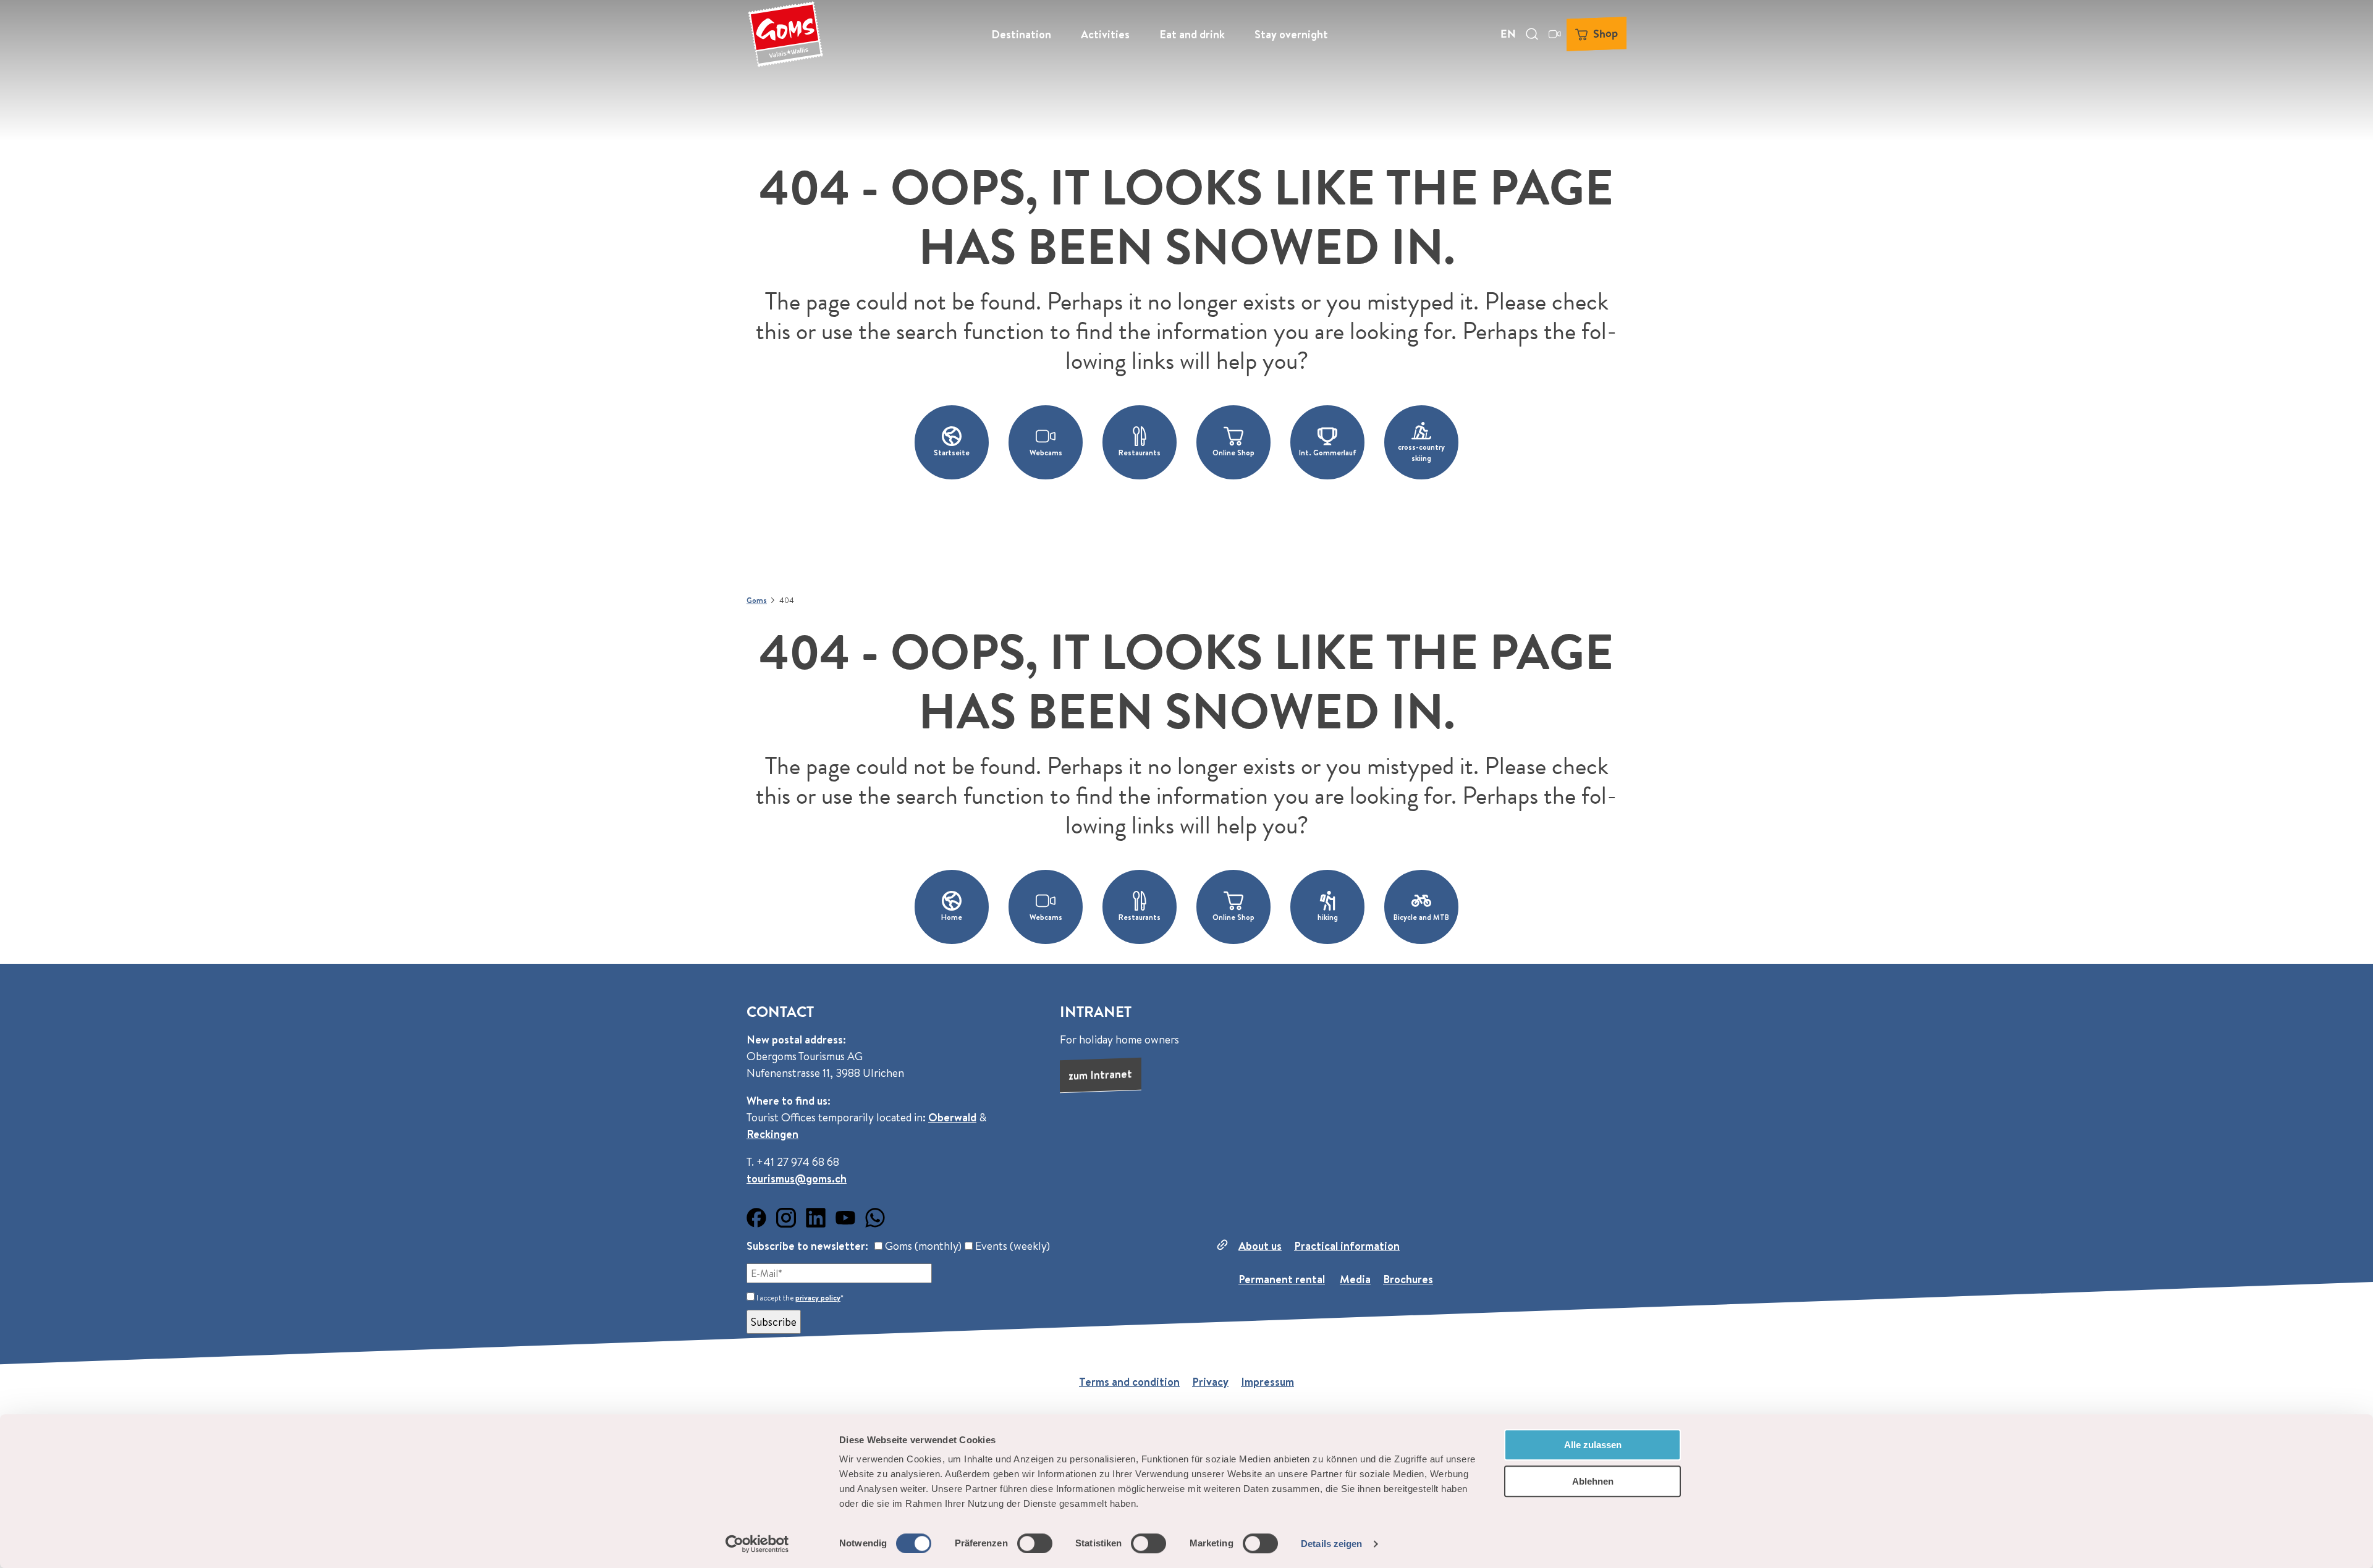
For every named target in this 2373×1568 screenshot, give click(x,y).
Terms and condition (1129, 1382)
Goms (757, 600)
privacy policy (818, 1298)
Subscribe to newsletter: (807, 1246)
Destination (1021, 34)
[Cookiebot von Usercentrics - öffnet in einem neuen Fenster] (757, 1544)
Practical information (1347, 1246)
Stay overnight (1291, 34)
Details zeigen (1331, 1544)
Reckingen (772, 1134)
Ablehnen (1593, 1481)
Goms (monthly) (922, 1246)
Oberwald (952, 1117)
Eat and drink (1192, 34)
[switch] (1035, 1543)
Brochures (1408, 1279)
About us (1260, 1246)
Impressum (1267, 1382)
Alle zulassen (1593, 1445)
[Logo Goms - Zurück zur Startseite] (785, 34)
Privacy (1210, 1382)
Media (1355, 1279)
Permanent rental (1282, 1279)
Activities (1105, 34)
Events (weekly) (1011, 1246)
